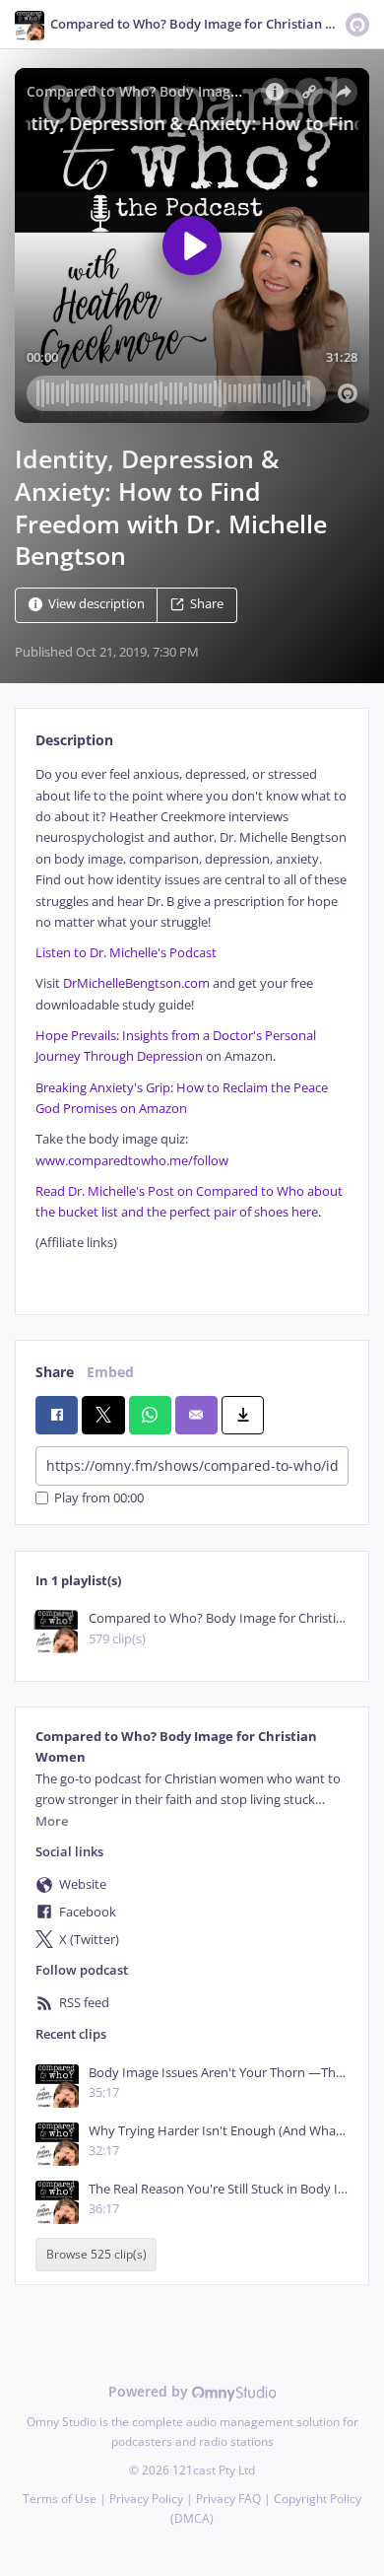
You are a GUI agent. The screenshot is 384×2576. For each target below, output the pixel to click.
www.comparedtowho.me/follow (132, 1161)
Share (207, 605)
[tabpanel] (192, 1024)
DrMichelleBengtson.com (136, 983)
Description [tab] (74, 740)
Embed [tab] (110, 1372)
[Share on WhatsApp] (150, 1415)
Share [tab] (55, 1372)
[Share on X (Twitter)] (103, 1415)
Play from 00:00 (99, 1498)
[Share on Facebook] (57, 1415)
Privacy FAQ (228, 2499)
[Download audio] (243, 1415)
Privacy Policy (146, 2499)
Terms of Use (60, 2499)
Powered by (150, 2391)
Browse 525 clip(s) (96, 2254)
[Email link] (196, 1415)
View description (96, 605)
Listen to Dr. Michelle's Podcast (126, 953)
